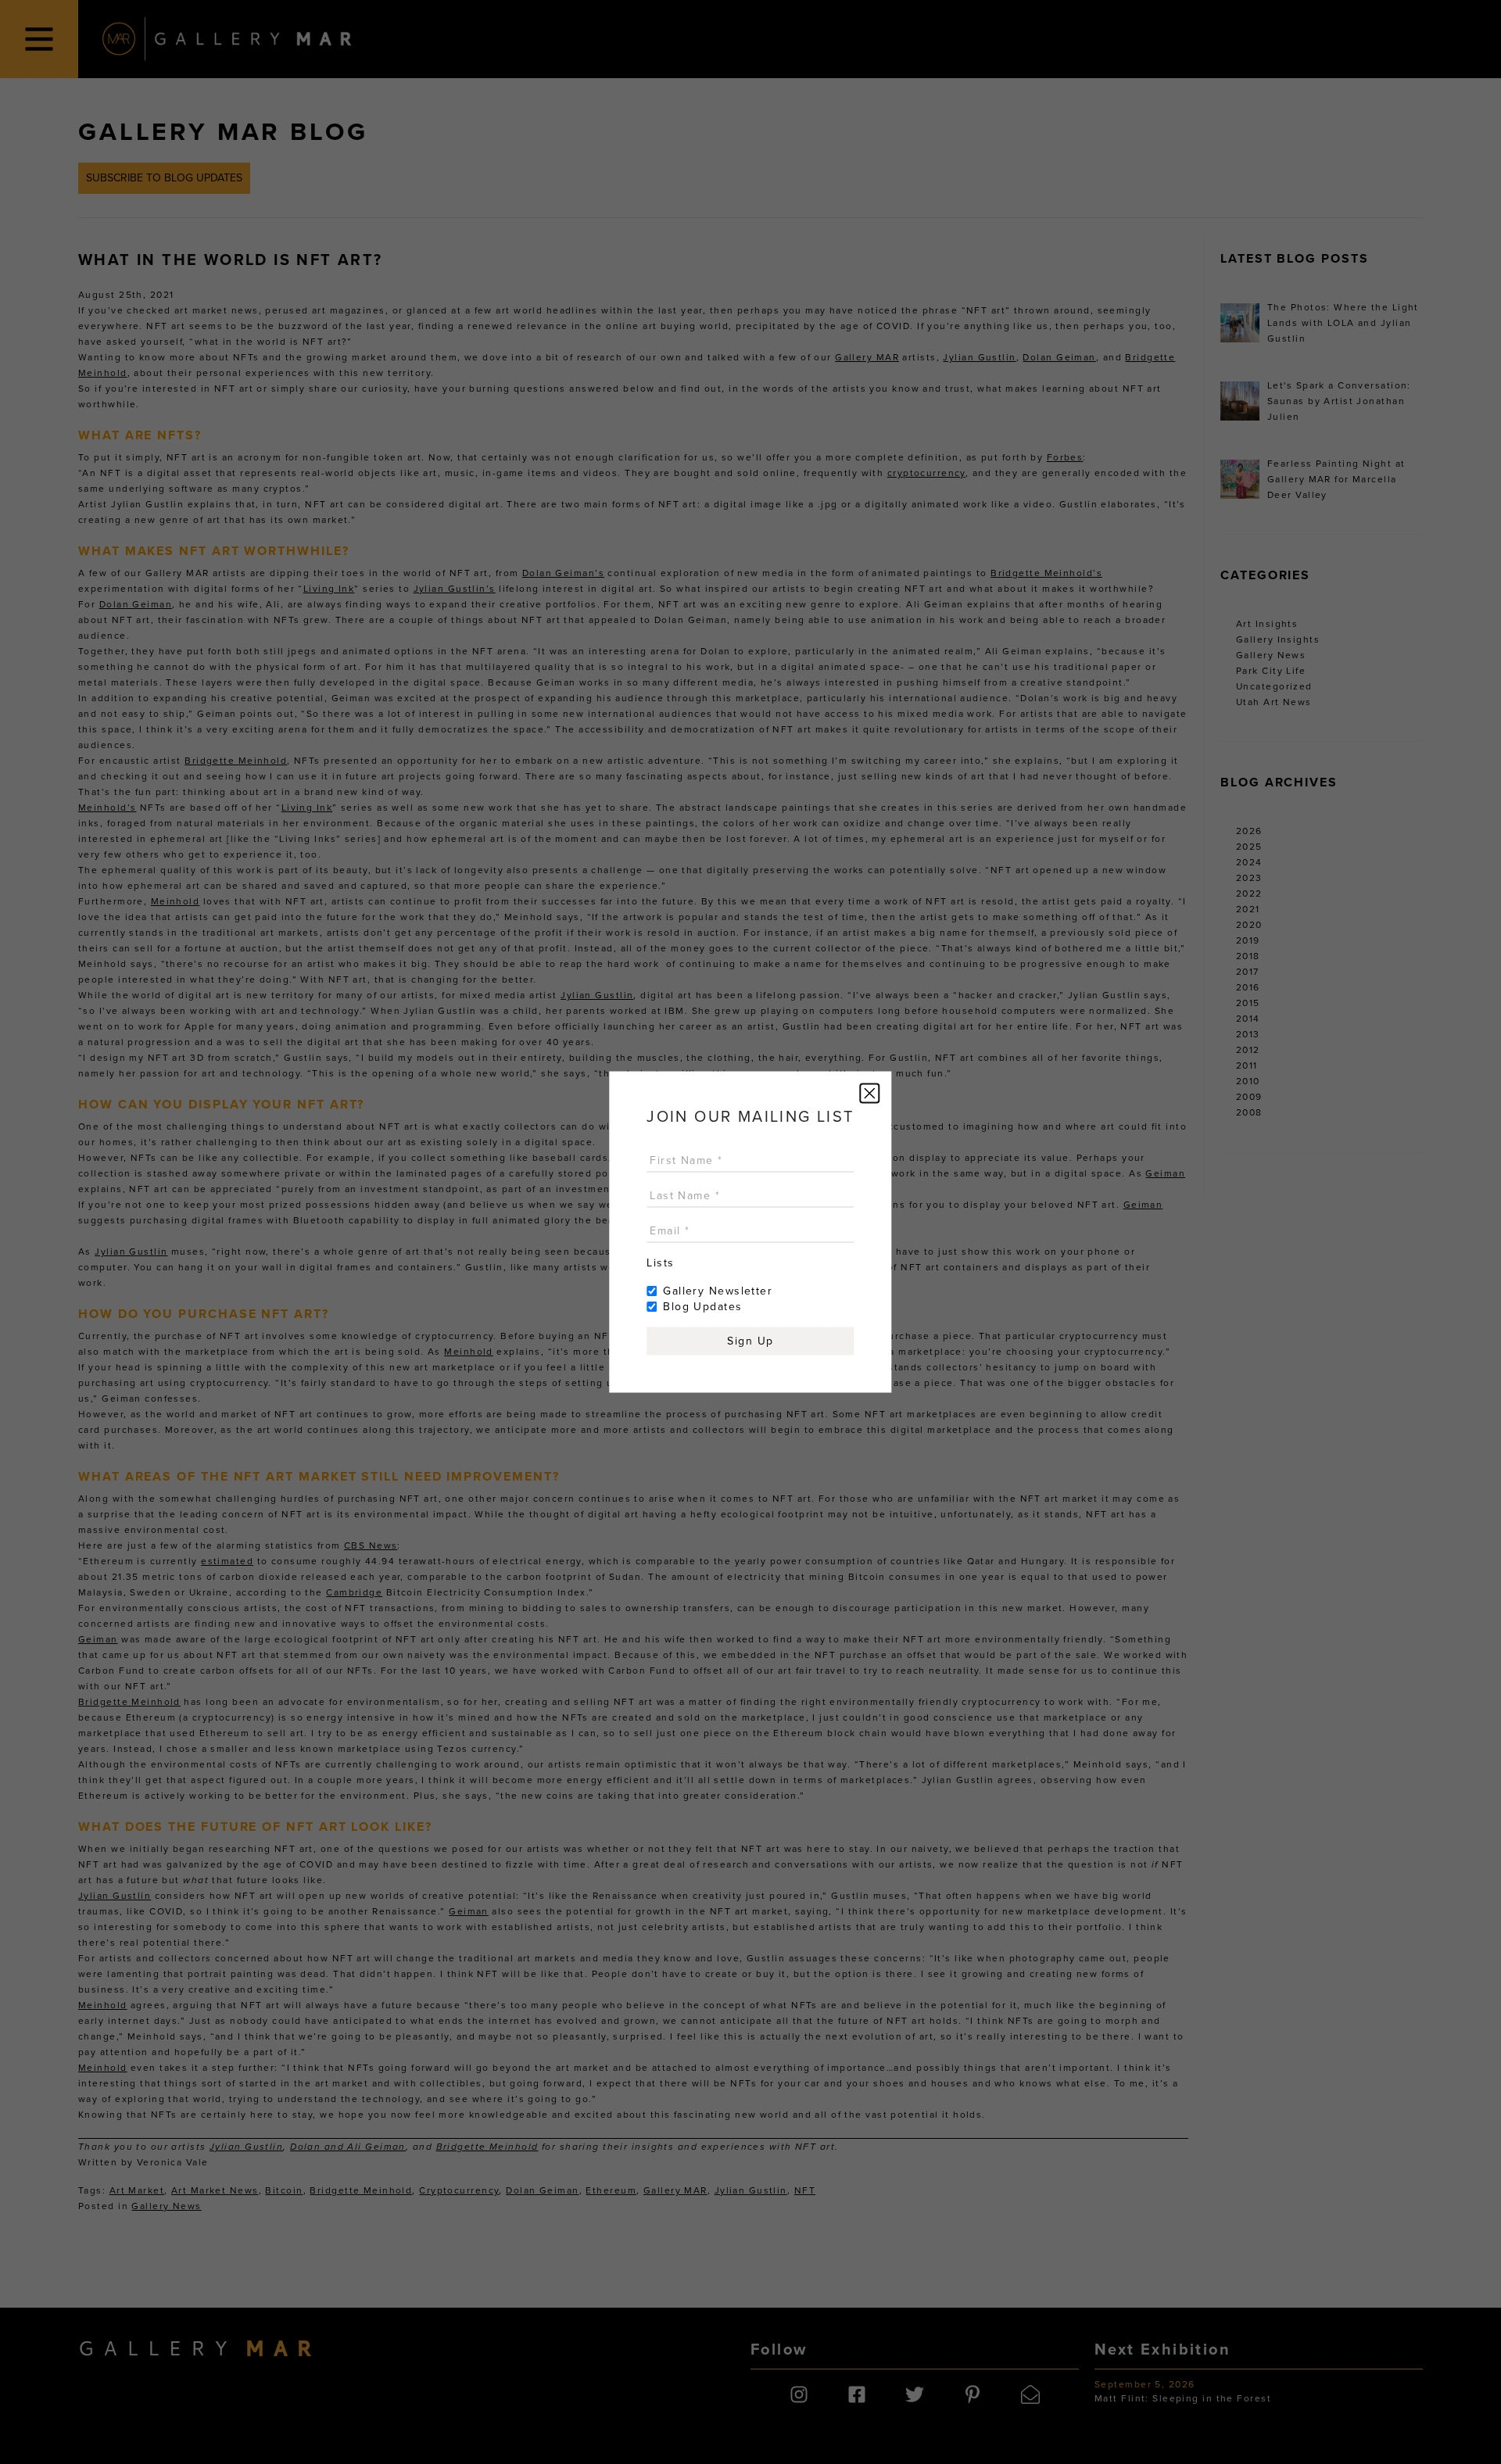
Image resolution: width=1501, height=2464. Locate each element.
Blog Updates (702, 1307)
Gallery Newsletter (718, 1291)
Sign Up (750, 1341)
